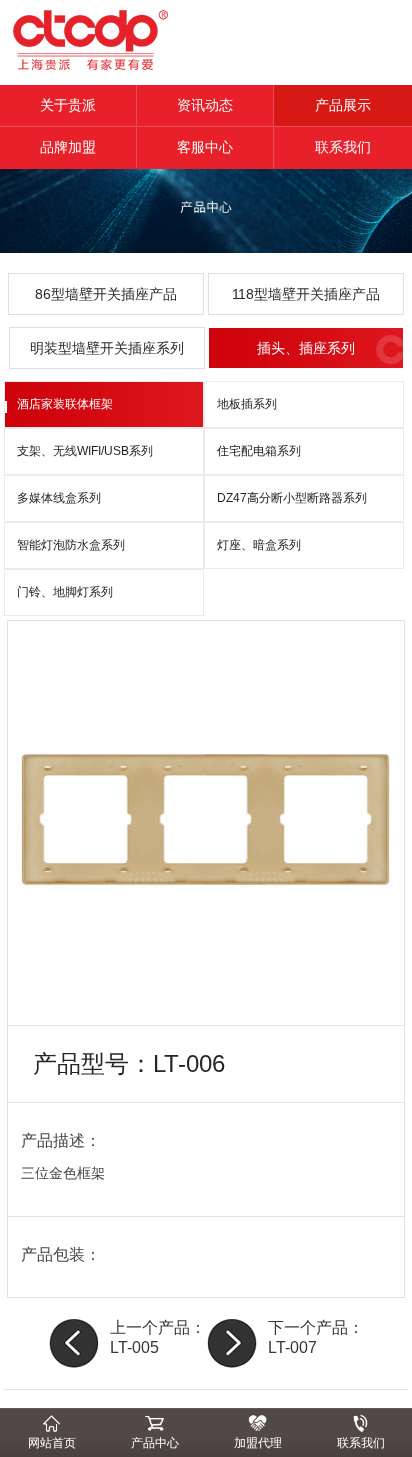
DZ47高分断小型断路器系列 (292, 498)
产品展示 (343, 105)
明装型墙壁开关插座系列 (107, 348)
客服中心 (205, 147)
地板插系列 (247, 404)
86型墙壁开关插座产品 (106, 294)
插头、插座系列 (306, 348)
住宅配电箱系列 (259, 451)
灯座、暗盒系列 (259, 545)
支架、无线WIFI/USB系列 (85, 451)
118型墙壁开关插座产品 (306, 294)
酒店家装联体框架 (65, 404)
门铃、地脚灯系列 (65, 592)
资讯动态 (205, 105)
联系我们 (343, 147)
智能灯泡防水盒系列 (71, 545)
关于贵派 (68, 105)
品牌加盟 (68, 147)
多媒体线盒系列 (59, 498)
